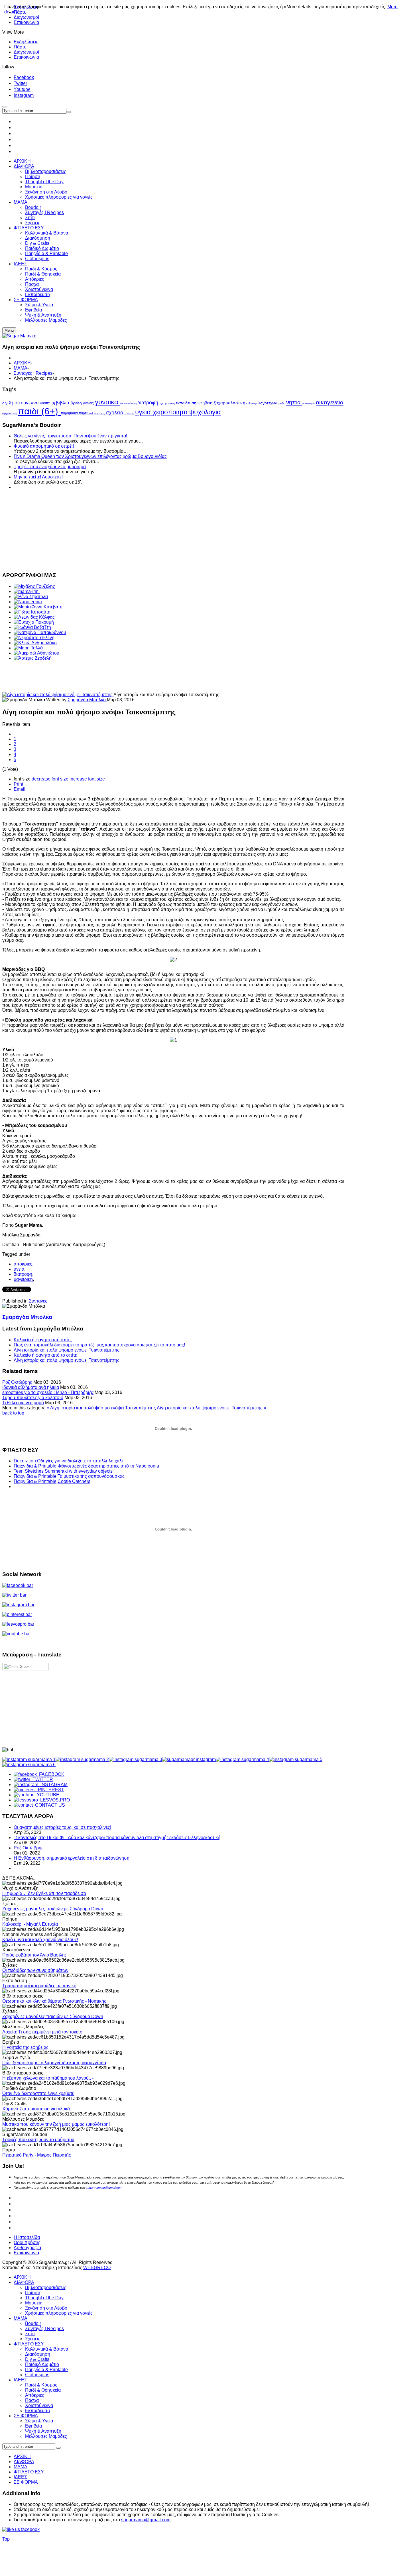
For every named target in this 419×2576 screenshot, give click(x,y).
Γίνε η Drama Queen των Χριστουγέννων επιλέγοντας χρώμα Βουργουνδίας (90, 456)
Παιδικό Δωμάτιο (42, 2364)
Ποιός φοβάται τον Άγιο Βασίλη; (34, 1955)
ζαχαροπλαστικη (230, 403)
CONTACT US (49, 1805)
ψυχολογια (205, 412)
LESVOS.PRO (54, 1800)
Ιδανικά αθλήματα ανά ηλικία (31, 1387)
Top (6, 2539)
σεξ (92, 413)
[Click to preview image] (58, 695)
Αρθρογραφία (27, 2248)
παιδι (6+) (39, 411)
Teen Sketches (29, 1471)
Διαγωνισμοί (26, 52)
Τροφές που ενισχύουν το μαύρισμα (50, 467)
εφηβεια (206, 403)
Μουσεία (34, 2303)
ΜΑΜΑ (21, 368)
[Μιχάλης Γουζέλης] (34, 586)
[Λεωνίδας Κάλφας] (34, 617)
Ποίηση (33, 2293)
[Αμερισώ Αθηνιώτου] (36, 653)
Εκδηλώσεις (26, 42)
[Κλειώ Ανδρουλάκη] (35, 643)
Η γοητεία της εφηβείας (25, 2047)
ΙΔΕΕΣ (20, 2380)
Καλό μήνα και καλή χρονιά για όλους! (40, 1940)
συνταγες (100, 413)
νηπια (294, 402)
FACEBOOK (51, 1774)
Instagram (24, 95)
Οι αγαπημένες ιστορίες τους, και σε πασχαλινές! (62, 1827)
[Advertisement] (173, 530)
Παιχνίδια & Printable (35, 1466)
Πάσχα (32, 2400)
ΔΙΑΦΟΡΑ (24, 2282)
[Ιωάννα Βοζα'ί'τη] (32, 627)
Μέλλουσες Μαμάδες (46, 2436)
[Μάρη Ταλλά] (28, 648)
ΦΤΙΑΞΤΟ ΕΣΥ (29, 2344)
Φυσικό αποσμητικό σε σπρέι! (44, 446)
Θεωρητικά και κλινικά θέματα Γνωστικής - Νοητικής (54, 2001)
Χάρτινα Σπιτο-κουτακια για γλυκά (36, 2109)
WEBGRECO (97, 2268)
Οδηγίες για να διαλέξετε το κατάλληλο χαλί (80, 1461)
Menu (9, 330)
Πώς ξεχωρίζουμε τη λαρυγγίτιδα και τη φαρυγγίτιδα (54, 2063)
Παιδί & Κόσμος (41, 2385)
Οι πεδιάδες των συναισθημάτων (35, 1970)
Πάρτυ (20, 47)
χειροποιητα (171, 412)
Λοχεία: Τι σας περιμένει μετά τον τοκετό (42, 2032)
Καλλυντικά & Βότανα (47, 2349)
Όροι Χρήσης (27, 2242)
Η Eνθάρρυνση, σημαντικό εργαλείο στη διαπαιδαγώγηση (72, 1858)
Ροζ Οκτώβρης (17, 1382)
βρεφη (77, 403)
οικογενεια (330, 402)
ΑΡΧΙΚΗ (22, 363)
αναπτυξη (48, 403)
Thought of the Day (44, 2298)
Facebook (24, 77)
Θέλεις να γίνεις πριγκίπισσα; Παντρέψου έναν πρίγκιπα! (70, 436)
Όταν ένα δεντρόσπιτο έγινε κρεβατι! (38, 2093)
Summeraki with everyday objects (79, 1471)
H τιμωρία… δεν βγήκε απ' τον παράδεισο (44, 1893)
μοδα (282, 403)
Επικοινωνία (26, 22)
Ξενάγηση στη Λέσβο (46, 2308)
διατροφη (149, 403)
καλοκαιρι (252, 403)
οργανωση (10, 413)
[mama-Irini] (27, 591)
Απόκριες (35, 2395)
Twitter (20, 83)
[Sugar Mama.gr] (20, 336)
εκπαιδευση (187, 403)
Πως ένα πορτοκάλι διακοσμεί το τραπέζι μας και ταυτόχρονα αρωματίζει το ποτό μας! (99, 1345)
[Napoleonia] (28, 602)
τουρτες (130, 413)
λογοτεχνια (268, 403)
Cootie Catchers (74, 1481)
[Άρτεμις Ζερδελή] (33, 658)
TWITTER (42, 1779)
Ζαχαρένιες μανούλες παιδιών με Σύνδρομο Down (53, 1909)
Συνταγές (38, 1301)
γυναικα (108, 402)
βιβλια (63, 403)
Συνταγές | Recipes (33, 373)
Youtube (22, 89)
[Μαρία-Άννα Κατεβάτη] (38, 607)
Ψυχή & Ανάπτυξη (43, 2431)
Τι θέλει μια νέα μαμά (23, 1403)
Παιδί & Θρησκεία (43, 2390)
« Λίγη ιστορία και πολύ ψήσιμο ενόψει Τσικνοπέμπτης (102, 1408)
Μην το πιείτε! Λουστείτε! (38, 477)
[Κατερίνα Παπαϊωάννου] (40, 632)
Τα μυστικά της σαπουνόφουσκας (91, 1476)
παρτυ (84, 413)
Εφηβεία (33, 2426)
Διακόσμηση (38, 2354)
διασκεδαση (129, 403)
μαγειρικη (23, 1279)
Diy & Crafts (37, 2359)
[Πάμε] (69, 112)
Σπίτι (30, 2334)
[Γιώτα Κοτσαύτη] (32, 612)
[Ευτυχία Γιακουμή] (34, 622)
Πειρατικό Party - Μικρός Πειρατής (37, 2155)
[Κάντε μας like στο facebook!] (28, 2529)
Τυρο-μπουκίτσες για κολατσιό (33, 1398)
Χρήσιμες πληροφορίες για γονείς (59, 2313)
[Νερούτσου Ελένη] (34, 638)
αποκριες (23, 1264)
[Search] (58, 2448)
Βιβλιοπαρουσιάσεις (46, 2287)
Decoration (25, 1461)
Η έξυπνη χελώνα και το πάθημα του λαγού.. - (48, 2078)
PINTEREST (50, 1790)
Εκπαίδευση (37, 2411)
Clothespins (37, 2375)
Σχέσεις (33, 2339)
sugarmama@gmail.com (146, 2520)
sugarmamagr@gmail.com (104, 2188)
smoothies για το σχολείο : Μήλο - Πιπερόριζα (48, 1392)
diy (5, 403)
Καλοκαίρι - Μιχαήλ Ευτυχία (30, 1924)
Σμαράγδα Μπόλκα (87, 700)
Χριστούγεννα (39, 2405)
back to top (13, 1413)
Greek (24, 1667)
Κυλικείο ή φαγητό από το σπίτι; (45, 1355)
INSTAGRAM (53, 1785)
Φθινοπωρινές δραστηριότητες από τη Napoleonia (108, 1466)
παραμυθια (70, 413)
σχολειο (115, 413)
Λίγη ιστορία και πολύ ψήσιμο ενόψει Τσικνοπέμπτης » (211, 1408)
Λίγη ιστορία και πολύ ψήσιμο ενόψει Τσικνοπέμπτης (67, 1350)
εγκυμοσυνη (168, 403)
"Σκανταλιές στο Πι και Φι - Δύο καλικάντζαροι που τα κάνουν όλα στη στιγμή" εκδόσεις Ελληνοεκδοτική (117, 1838)
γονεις (89, 403)
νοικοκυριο (309, 403)
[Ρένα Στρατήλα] (31, 597)
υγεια (144, 412)
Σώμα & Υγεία (39, 2421)
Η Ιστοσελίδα (27, 2237)
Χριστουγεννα (24, 403)
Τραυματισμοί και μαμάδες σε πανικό (39, 1986)
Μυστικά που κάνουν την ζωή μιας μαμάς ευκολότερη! (56, 2124)
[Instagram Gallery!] (29, 1759)
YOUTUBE (47, 1795)
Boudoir (33, 2323)
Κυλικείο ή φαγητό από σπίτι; (43, 1340)
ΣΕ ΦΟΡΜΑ (26, 2416)
